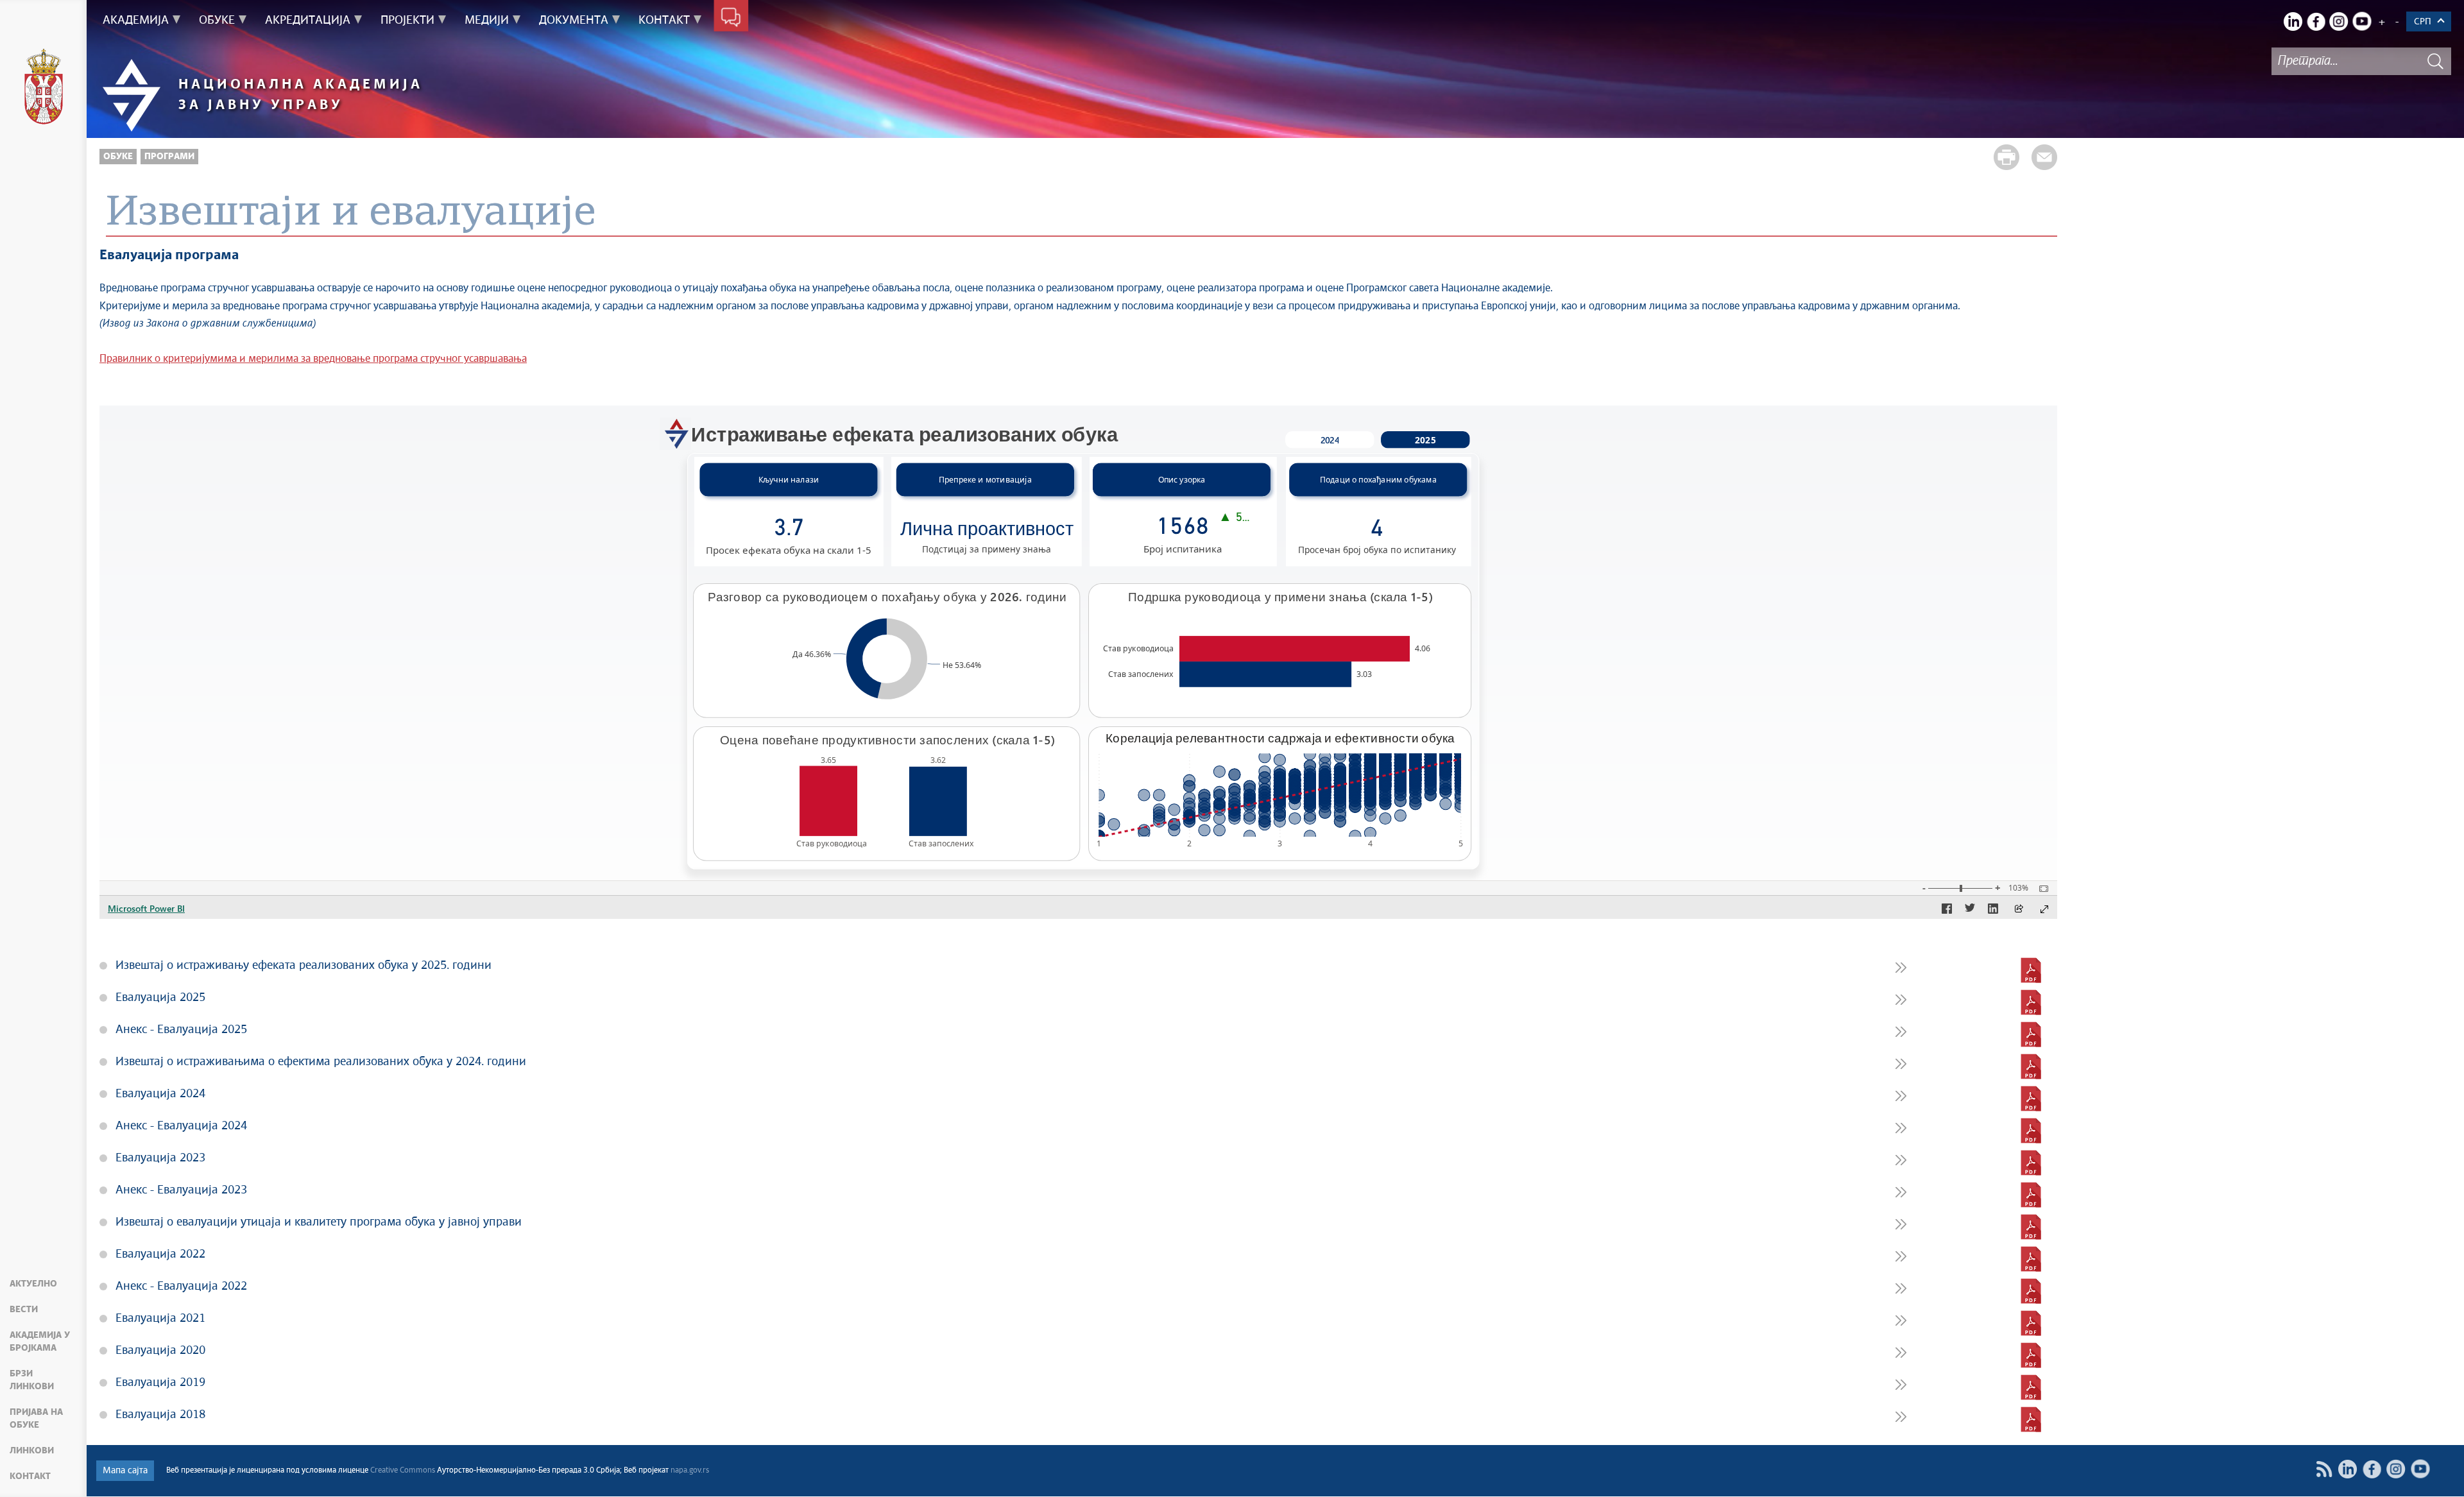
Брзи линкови (32, 1380)
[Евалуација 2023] (2031, 1163)
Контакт (30, 1476)
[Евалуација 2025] (2031, 1002)
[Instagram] (2339, 21)
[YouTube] (2362, 21)
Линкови (32, 1451)
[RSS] (2324, 1469)
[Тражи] (2435, 61)
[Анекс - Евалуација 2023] (2031, 1195)
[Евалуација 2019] (2031, 1387)
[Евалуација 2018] (2031, 1419)
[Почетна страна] (44, 89)
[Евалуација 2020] (2031, 1355)
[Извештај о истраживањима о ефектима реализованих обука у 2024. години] (2031, 1066)
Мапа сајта (125, 1471)
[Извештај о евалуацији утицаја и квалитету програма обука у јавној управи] (2031, 1227)
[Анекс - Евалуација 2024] (2031, 1131)
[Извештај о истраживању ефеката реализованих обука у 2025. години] (2031, 970)
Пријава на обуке (36, 1419)
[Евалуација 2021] (2031, 1323)
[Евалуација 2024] (2031, 1099)
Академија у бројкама (40, 1342)
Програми (169, 157)
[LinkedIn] (2293, 21)
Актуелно (33, 1284)
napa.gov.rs (690, 1471)
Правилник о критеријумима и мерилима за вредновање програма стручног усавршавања (313, 359)
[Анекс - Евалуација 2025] (2031, 1034)
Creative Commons (403, 1471)
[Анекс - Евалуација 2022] (2031, 1291)
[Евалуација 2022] (2031, 1259)
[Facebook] (2316, 21)
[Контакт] (731, 18)
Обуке (118, 157)
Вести (24, 1310)
